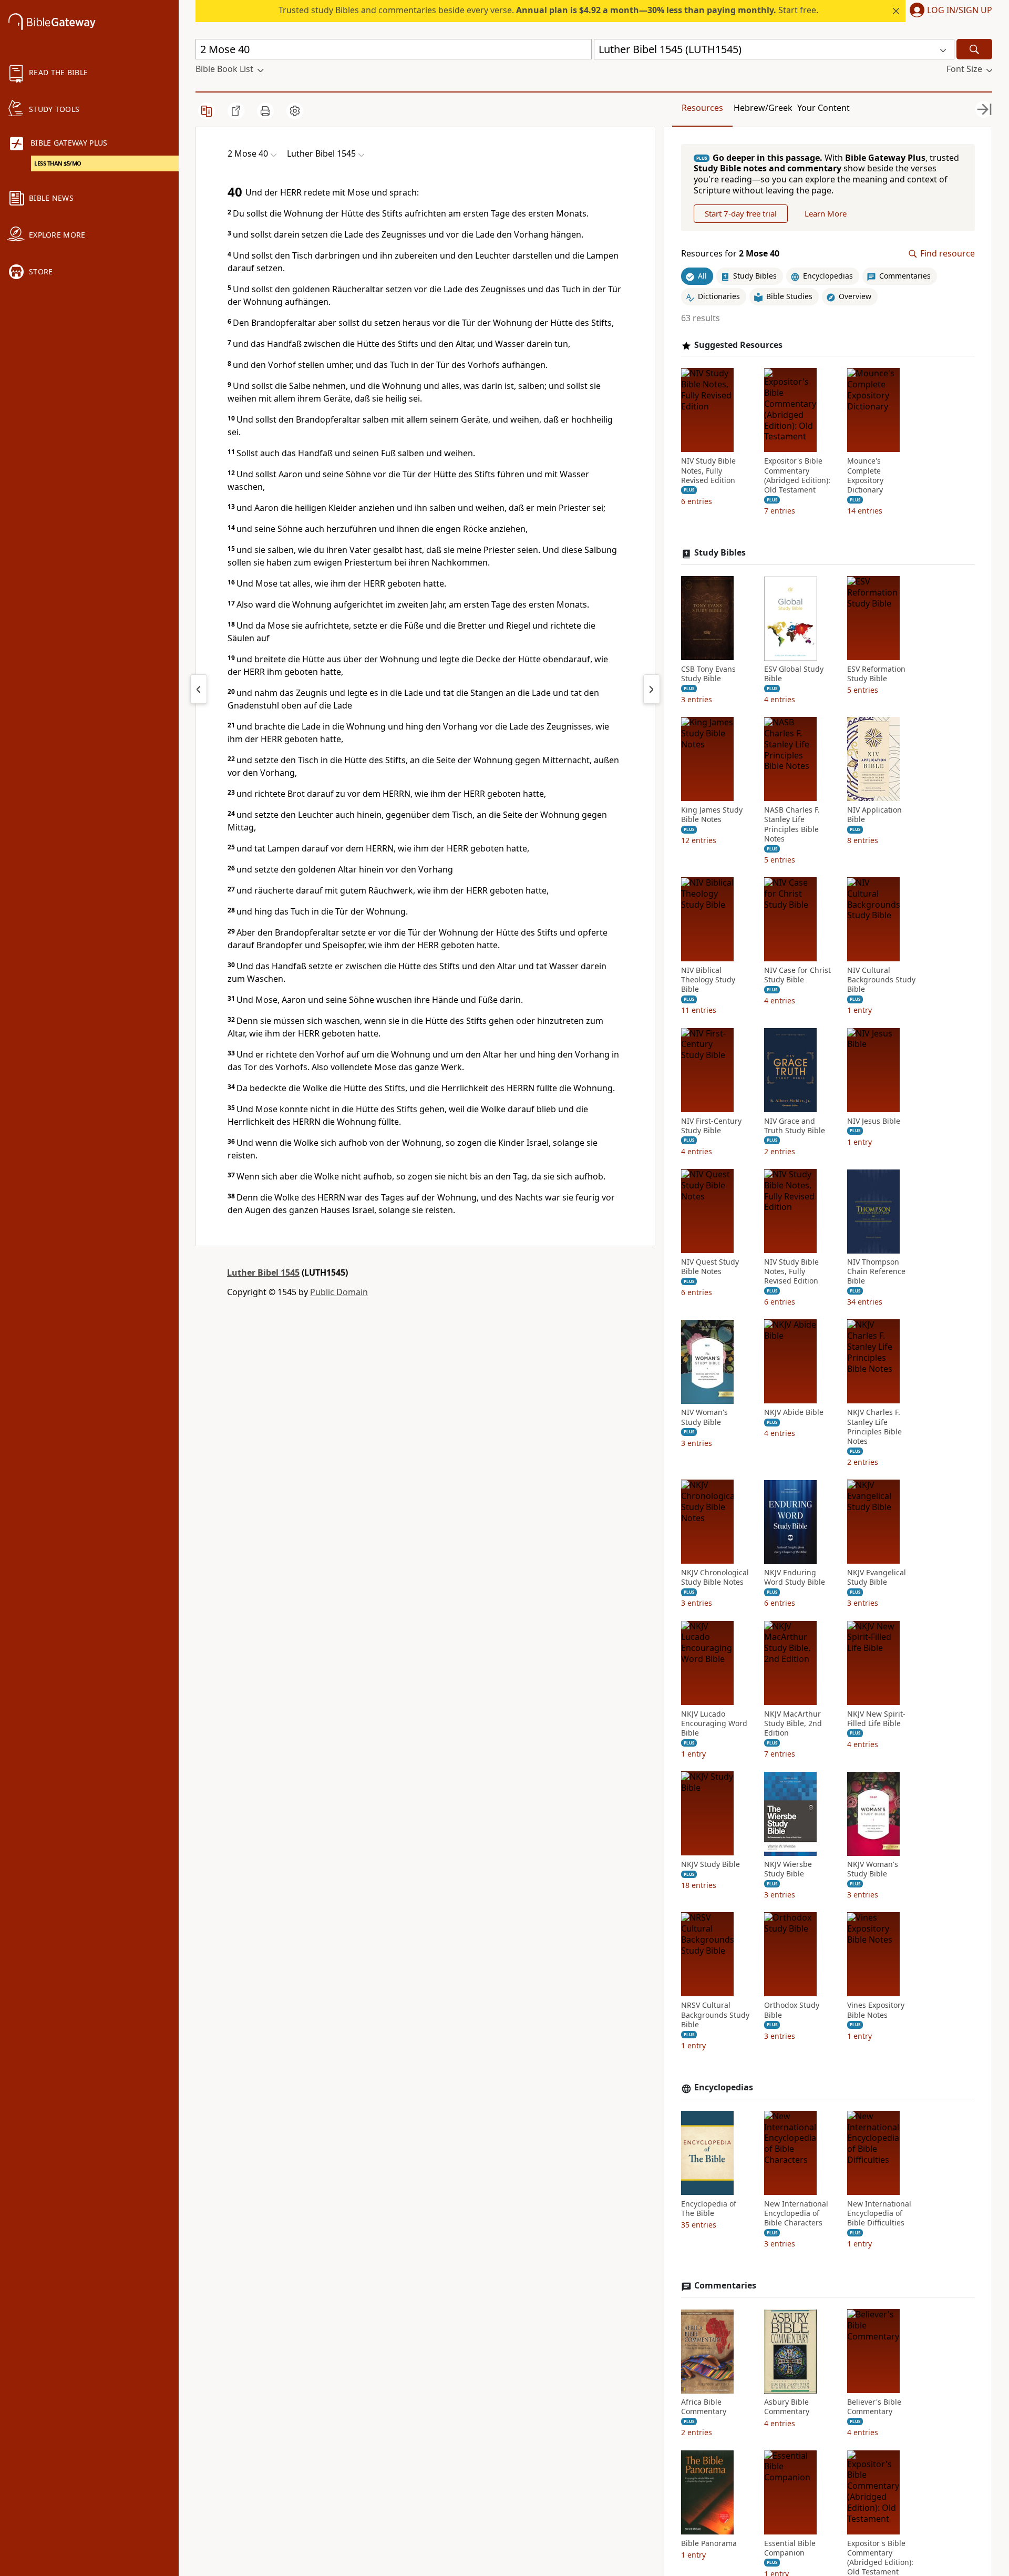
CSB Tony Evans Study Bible (708, 674)
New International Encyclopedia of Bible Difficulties (879, 2213)
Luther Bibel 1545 (263, 1272)
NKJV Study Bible (711, 1865)
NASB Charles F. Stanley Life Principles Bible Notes (792, 825)
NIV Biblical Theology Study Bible (708, 980)
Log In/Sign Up (960, 11)
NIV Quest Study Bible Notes (710, 1267)
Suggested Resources (738, 345)
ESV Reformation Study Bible (876, 674)
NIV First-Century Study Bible (711, 1126)
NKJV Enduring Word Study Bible (795, 1578)
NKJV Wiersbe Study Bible (788, 1870)
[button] (949, 11)
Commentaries (725, 2286)
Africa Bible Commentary (704, 2407)
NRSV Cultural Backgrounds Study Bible (715, 2015)
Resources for (730, 254)
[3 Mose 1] (652, 689)
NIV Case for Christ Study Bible (797, 976)
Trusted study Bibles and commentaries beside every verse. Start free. (548, 10)
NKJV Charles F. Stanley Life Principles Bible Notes (874, 1427)
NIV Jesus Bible (874, 1121)
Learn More (826, 213)
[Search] (974, 49)
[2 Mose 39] (199, 689)
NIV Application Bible (874, 815)
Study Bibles (720, 553)
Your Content (823, 108)
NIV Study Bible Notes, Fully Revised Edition (708, 471)
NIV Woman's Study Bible (704, 1418)
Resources (702, 108)
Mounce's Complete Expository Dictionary (865, 476)
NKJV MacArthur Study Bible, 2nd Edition (793, 1723)
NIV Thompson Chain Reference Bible (876, 1272)
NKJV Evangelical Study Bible (877, 1578)
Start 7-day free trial (741, 213)
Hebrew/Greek (763, 108)
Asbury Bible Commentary (787, 2407)
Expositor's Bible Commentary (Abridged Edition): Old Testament (797, 476)
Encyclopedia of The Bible (709, 2209)
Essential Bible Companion (790, 2548)
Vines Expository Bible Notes (876, 2010)
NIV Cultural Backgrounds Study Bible (881, 980)
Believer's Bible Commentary (874, 2407)
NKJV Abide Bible (794, 1413)
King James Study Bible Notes (712, 815)
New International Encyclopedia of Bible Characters (796, 2213)
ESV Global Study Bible (794, 674)
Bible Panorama (709, 2543)
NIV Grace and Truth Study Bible (795, 1126)
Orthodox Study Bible (792, 2010)
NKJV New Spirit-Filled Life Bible (876, 1719)
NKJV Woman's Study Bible (873, 1870)
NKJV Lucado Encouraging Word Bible (714, 1723)
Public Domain (339, 1292)
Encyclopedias (724, 2088)
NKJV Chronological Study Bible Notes (715, 1578)
